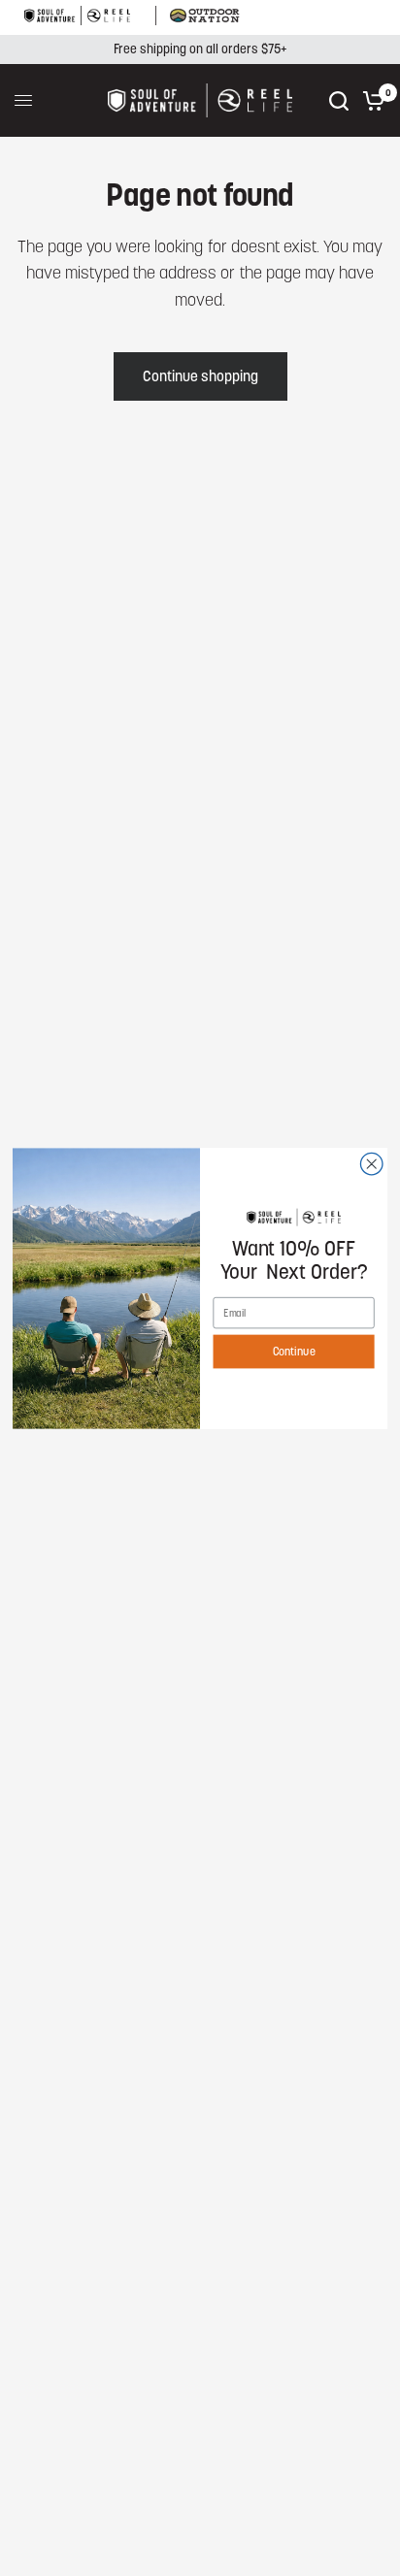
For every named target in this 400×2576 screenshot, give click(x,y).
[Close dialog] (371, 1164)
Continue (294, 1351)
